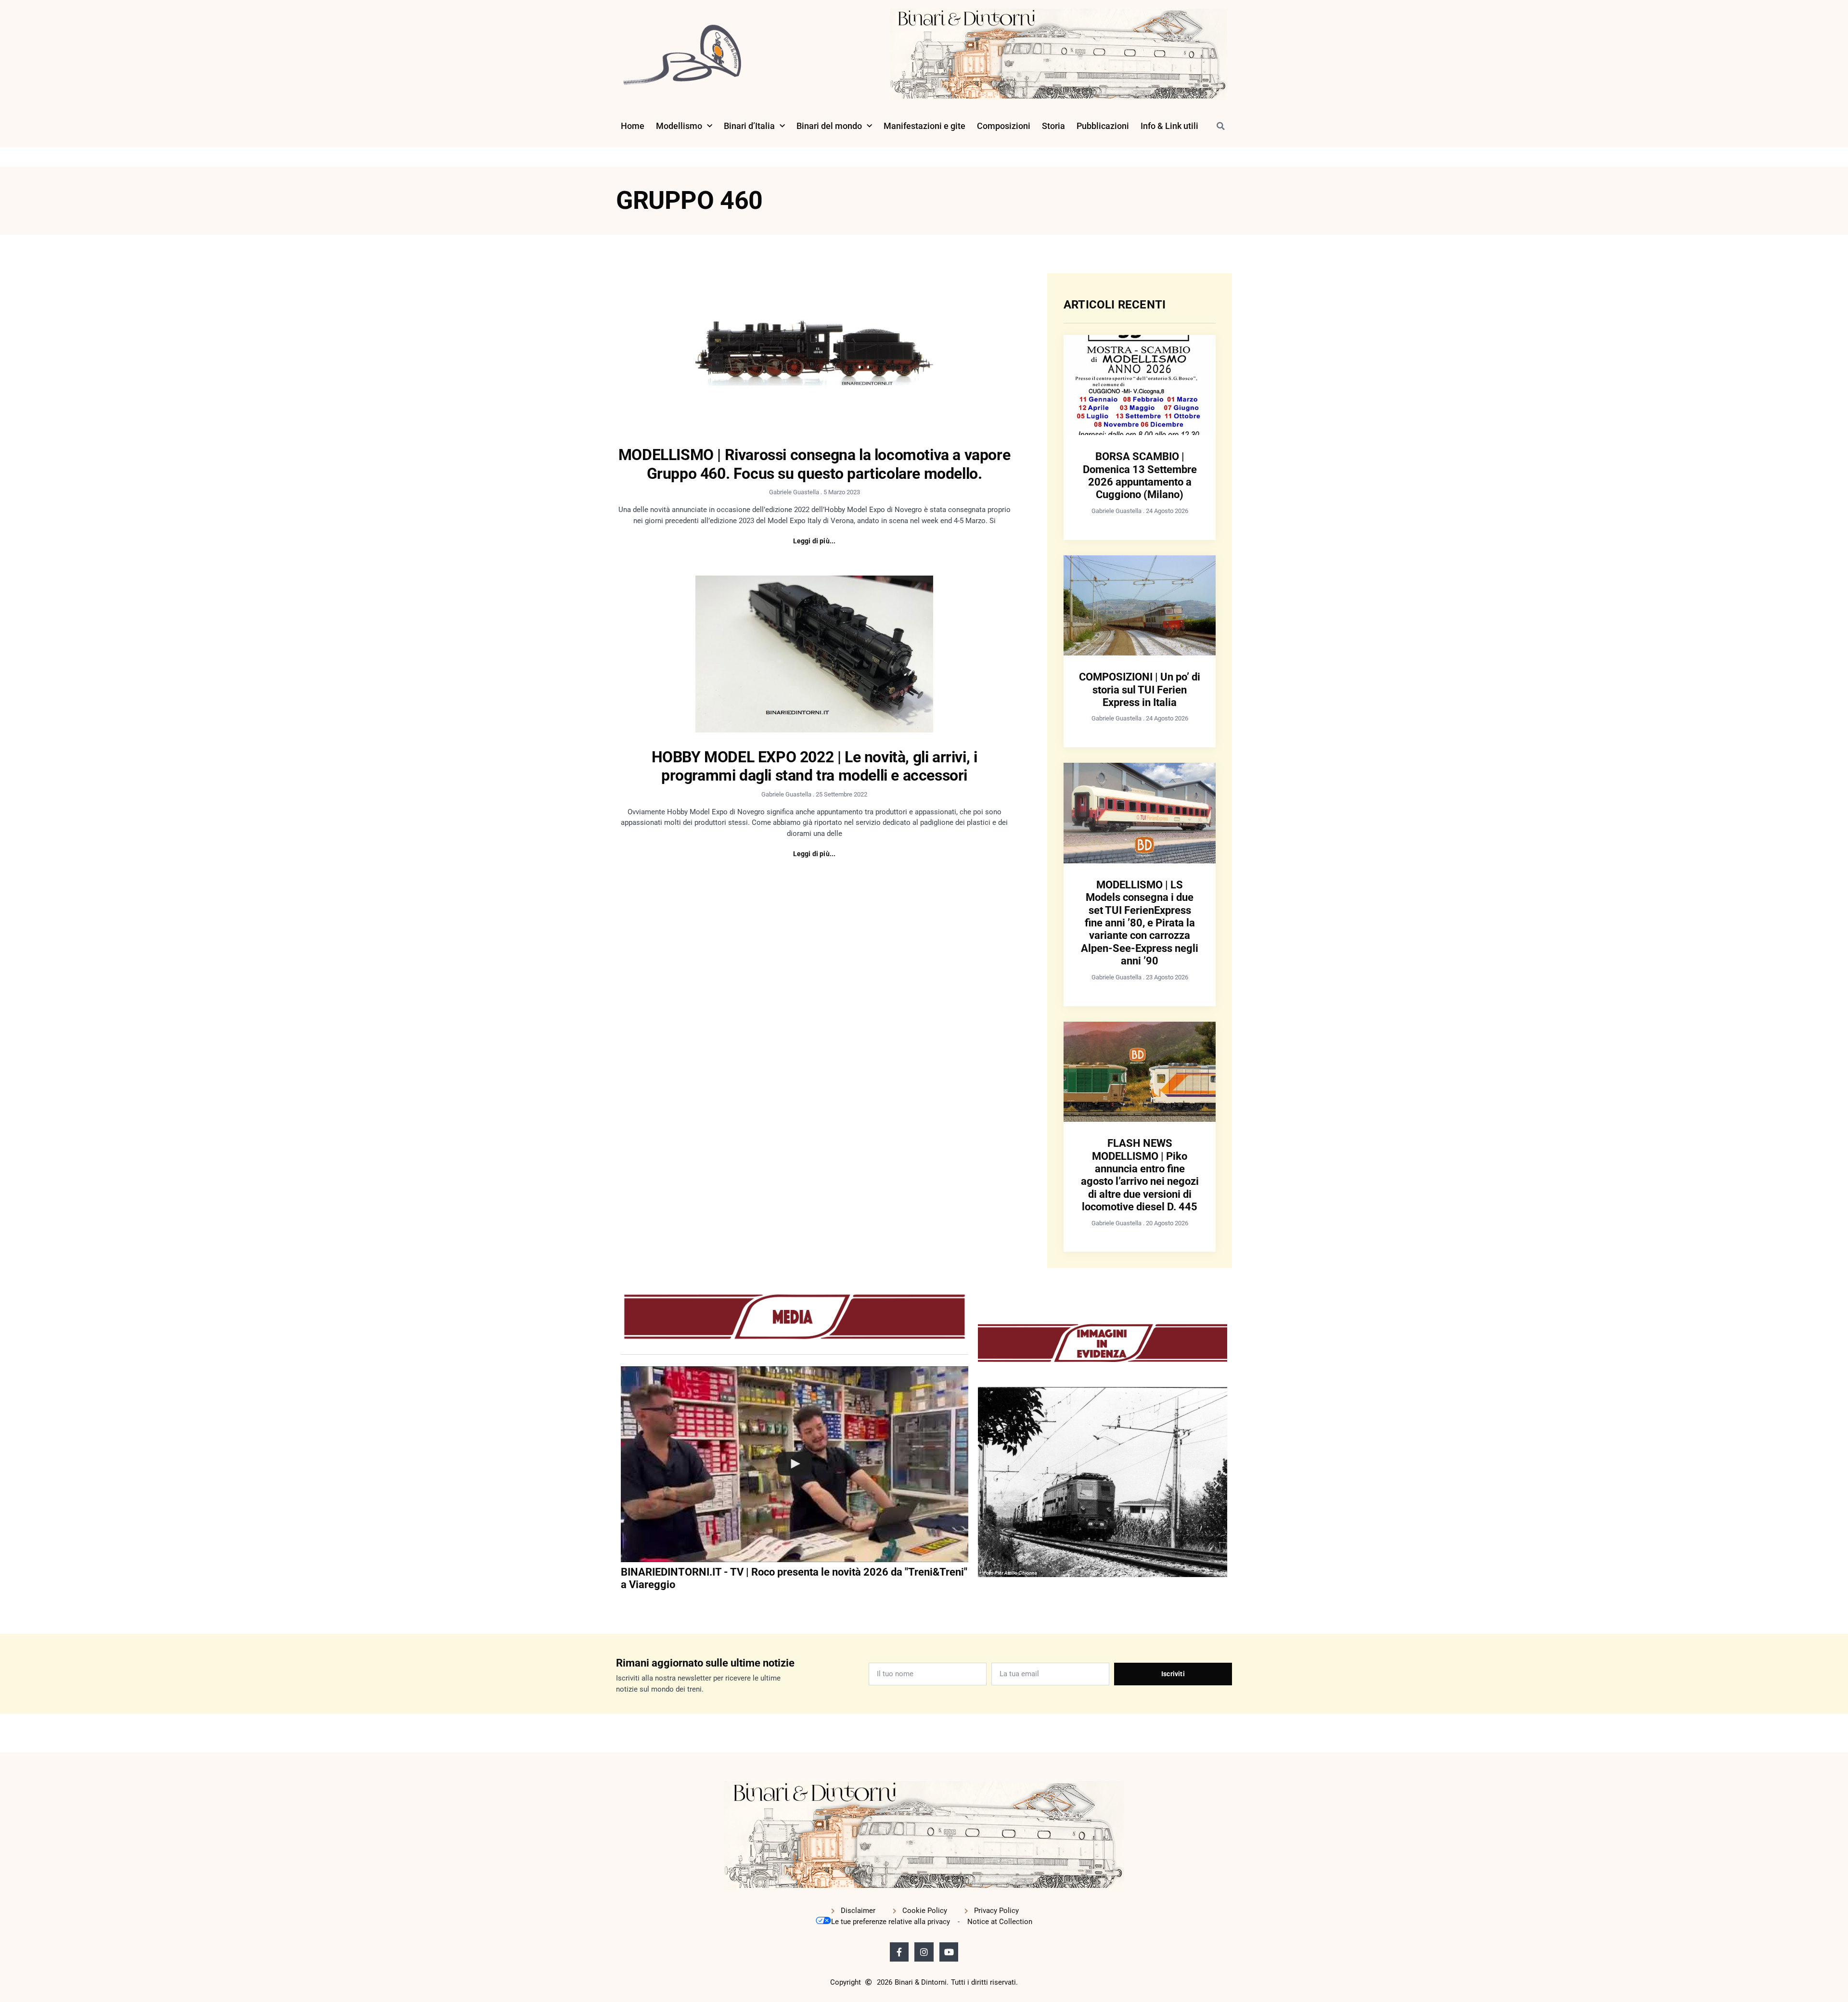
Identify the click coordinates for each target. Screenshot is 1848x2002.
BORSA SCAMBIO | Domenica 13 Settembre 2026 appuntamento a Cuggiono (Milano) (1140, 475)
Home (633, 126)
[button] (1220, 126)
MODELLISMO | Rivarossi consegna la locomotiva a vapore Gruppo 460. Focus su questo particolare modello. (814, 464)
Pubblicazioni (1103, 126)
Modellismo (679, 126)
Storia (1053, 126)
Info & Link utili (1169, 126)
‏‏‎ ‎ (622, 1604)
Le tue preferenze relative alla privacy (891, 1922)
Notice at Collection (1000, 1922)
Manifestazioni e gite (924, 126)
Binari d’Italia (749, 126)
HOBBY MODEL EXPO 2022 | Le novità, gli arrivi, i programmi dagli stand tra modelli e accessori (815, 766)
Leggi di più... (815, 541)
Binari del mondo (829, 126)
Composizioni (1004, 126)
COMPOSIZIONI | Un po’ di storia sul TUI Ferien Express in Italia (1140, 690)
